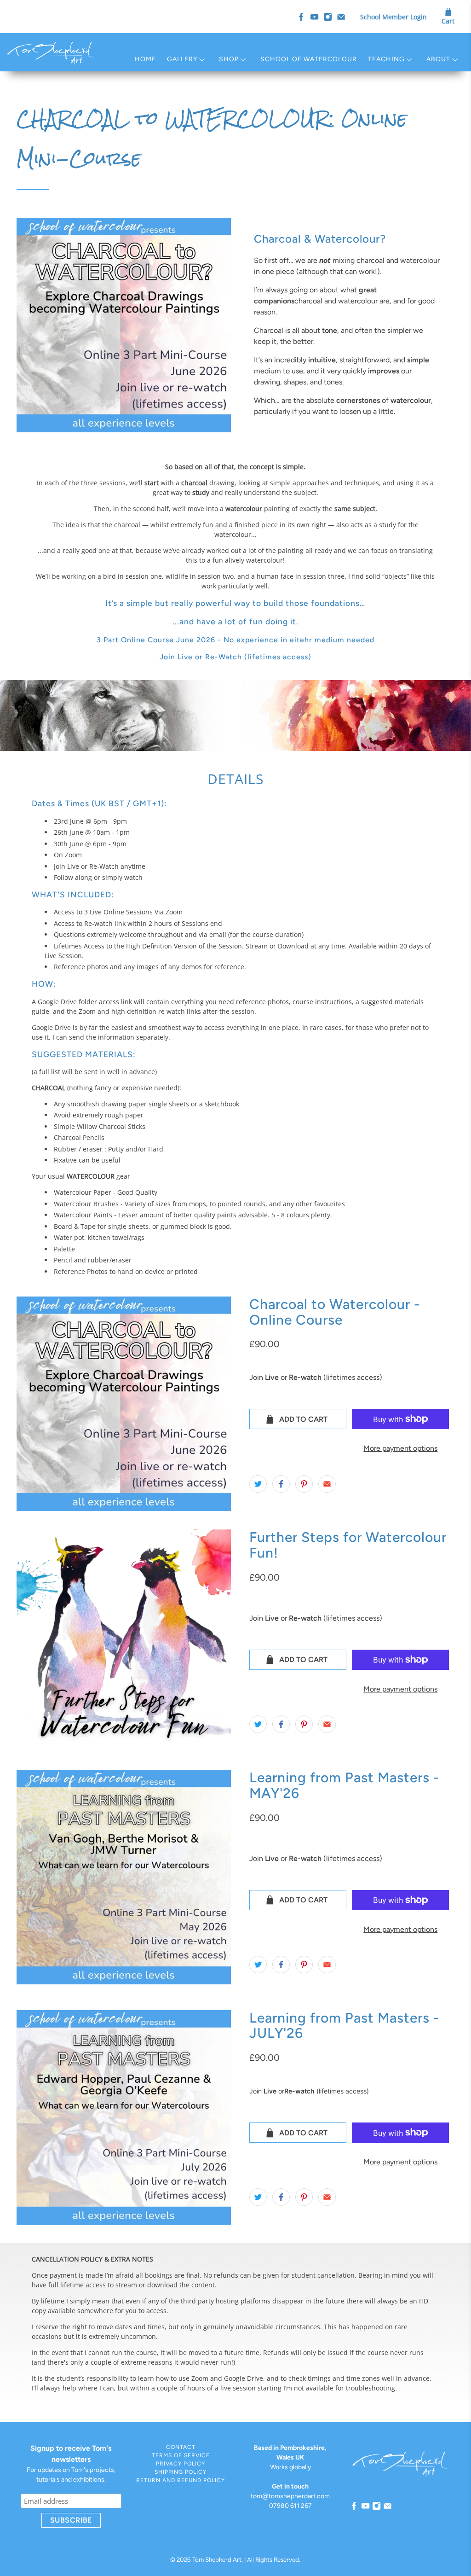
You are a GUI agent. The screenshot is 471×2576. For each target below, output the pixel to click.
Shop (229, 59)
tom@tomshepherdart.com (290, 2496)
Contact (181, 2447)
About (438, 59)
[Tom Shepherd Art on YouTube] (314, 17)
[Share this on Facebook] (281, 1484)
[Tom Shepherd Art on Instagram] (328, 17)
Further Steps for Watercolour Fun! (348, 1545)
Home (145, 59)
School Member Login (393, 17)
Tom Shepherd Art (217, 2559)
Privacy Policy (181, 2464)
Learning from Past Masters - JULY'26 (344, 2026)
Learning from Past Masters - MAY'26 (344, 1785)
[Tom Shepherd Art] (51, 52)
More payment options (400, 1448)
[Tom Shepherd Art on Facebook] (301, 17)
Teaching (386, 59)
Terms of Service (181, 2455)
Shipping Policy (181, 2472)
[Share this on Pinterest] (304, 1484)
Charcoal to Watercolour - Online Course (335, 1312)
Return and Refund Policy (181, 2480)
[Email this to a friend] (327, 1484)
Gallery (182, 59)
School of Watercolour (309, 59)
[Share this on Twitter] (258, 1484)
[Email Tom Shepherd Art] (341, 17)
